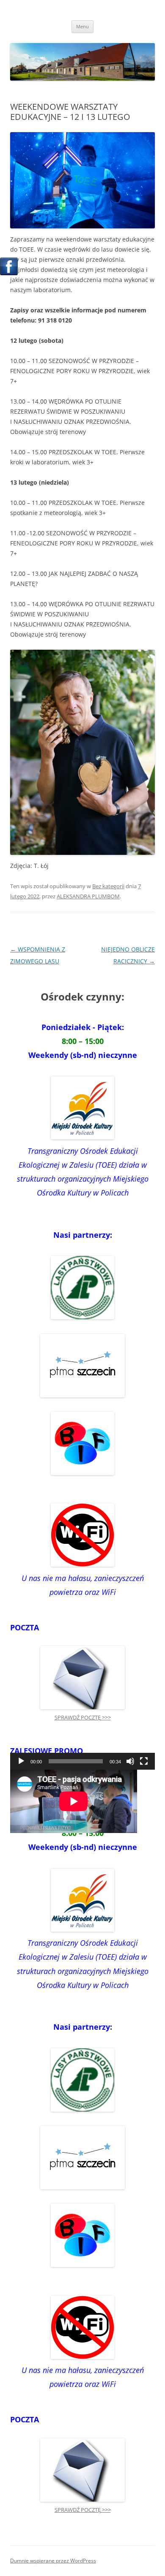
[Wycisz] (130, 1761)
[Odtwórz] (21, 1761)
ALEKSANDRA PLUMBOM (88, 896)
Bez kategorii (108, 886)
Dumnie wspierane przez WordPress (53, 2561)
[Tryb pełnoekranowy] (144, 1761)
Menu (82, 26)
